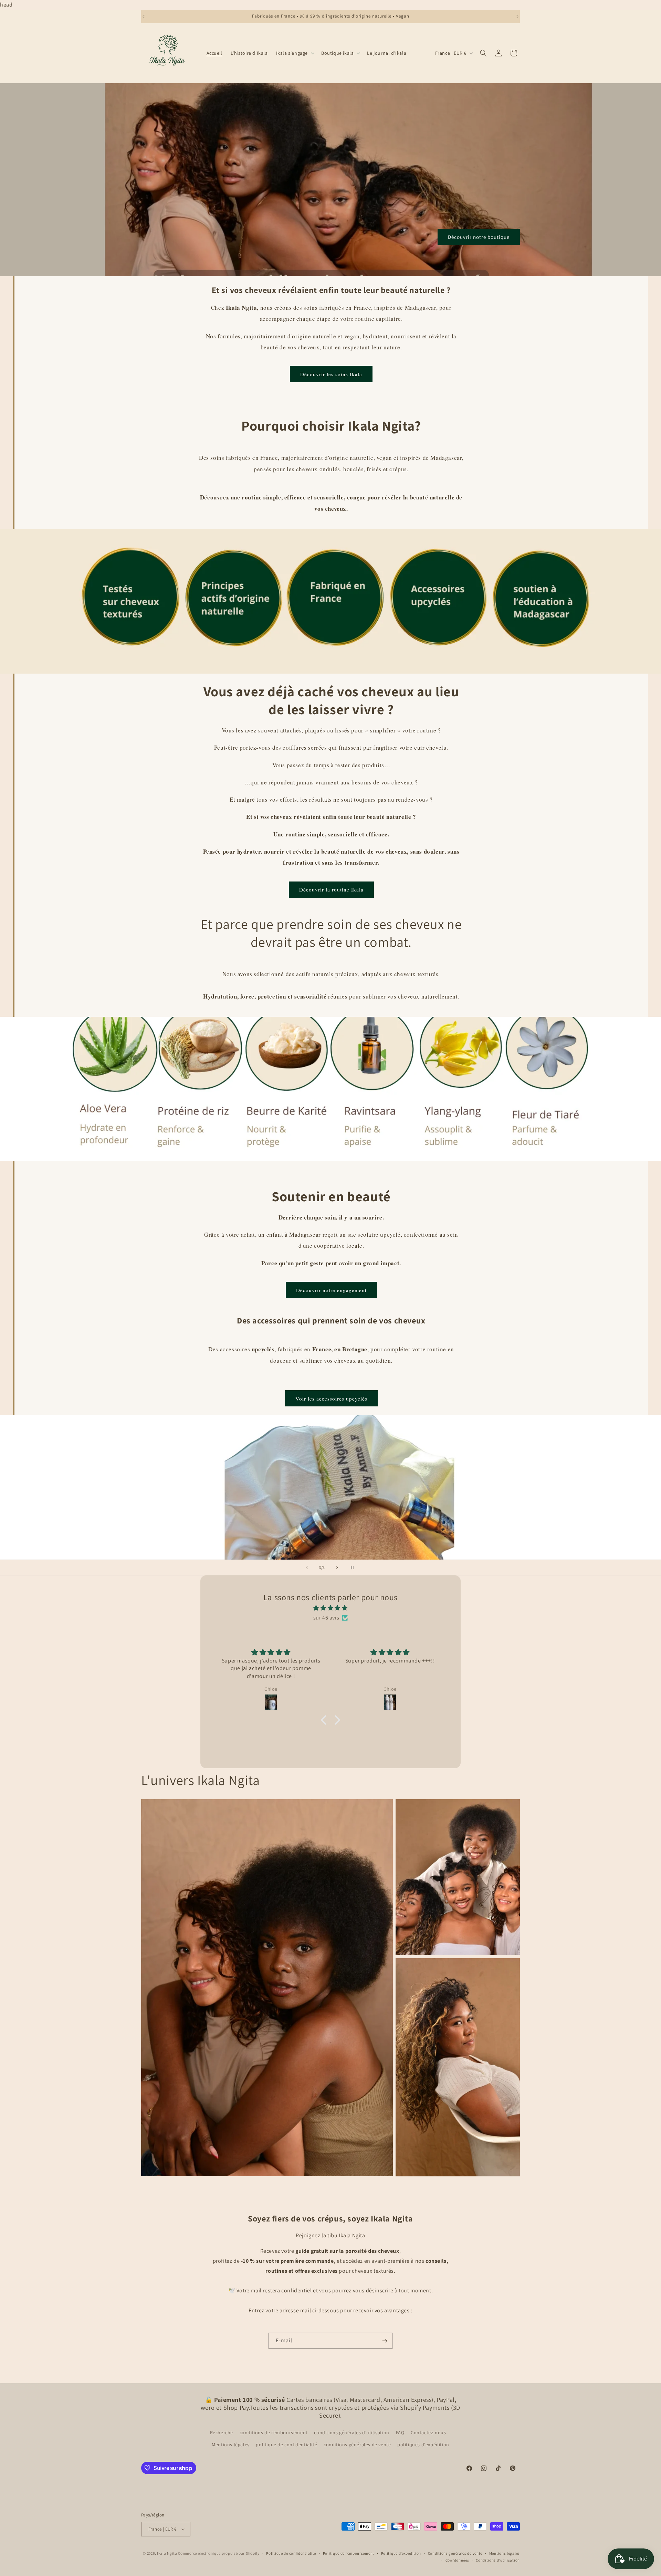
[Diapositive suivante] (337, 1567)
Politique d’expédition (401, 2553)
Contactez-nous (428, 2432)
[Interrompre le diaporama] (354, 1567)
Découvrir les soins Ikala (331, 374)
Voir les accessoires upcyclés (331, 1398)
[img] (330, 1608)
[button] (295, 53)
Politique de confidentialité (291, 2553)
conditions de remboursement (274, 2432)
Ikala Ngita (167, 2553)
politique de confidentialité (286, 2445)
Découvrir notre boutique (479, 237)
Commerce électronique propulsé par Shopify (219, 2553)
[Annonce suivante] (517, 17)
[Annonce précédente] (144, 17)
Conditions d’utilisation (498, 2560)
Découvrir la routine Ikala (331, 889)
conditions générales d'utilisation (352, 2432)
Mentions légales (231, 2445)
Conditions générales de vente (455, 2553)
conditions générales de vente (357, 2445)
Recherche (222, 2432)
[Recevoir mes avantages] (385, 2341)
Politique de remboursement (349, 2553)
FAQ (400, 2432)
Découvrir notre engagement (331, 1290)
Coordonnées (457, 2560)
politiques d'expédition (423, 2445)
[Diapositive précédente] (307, 1567)
